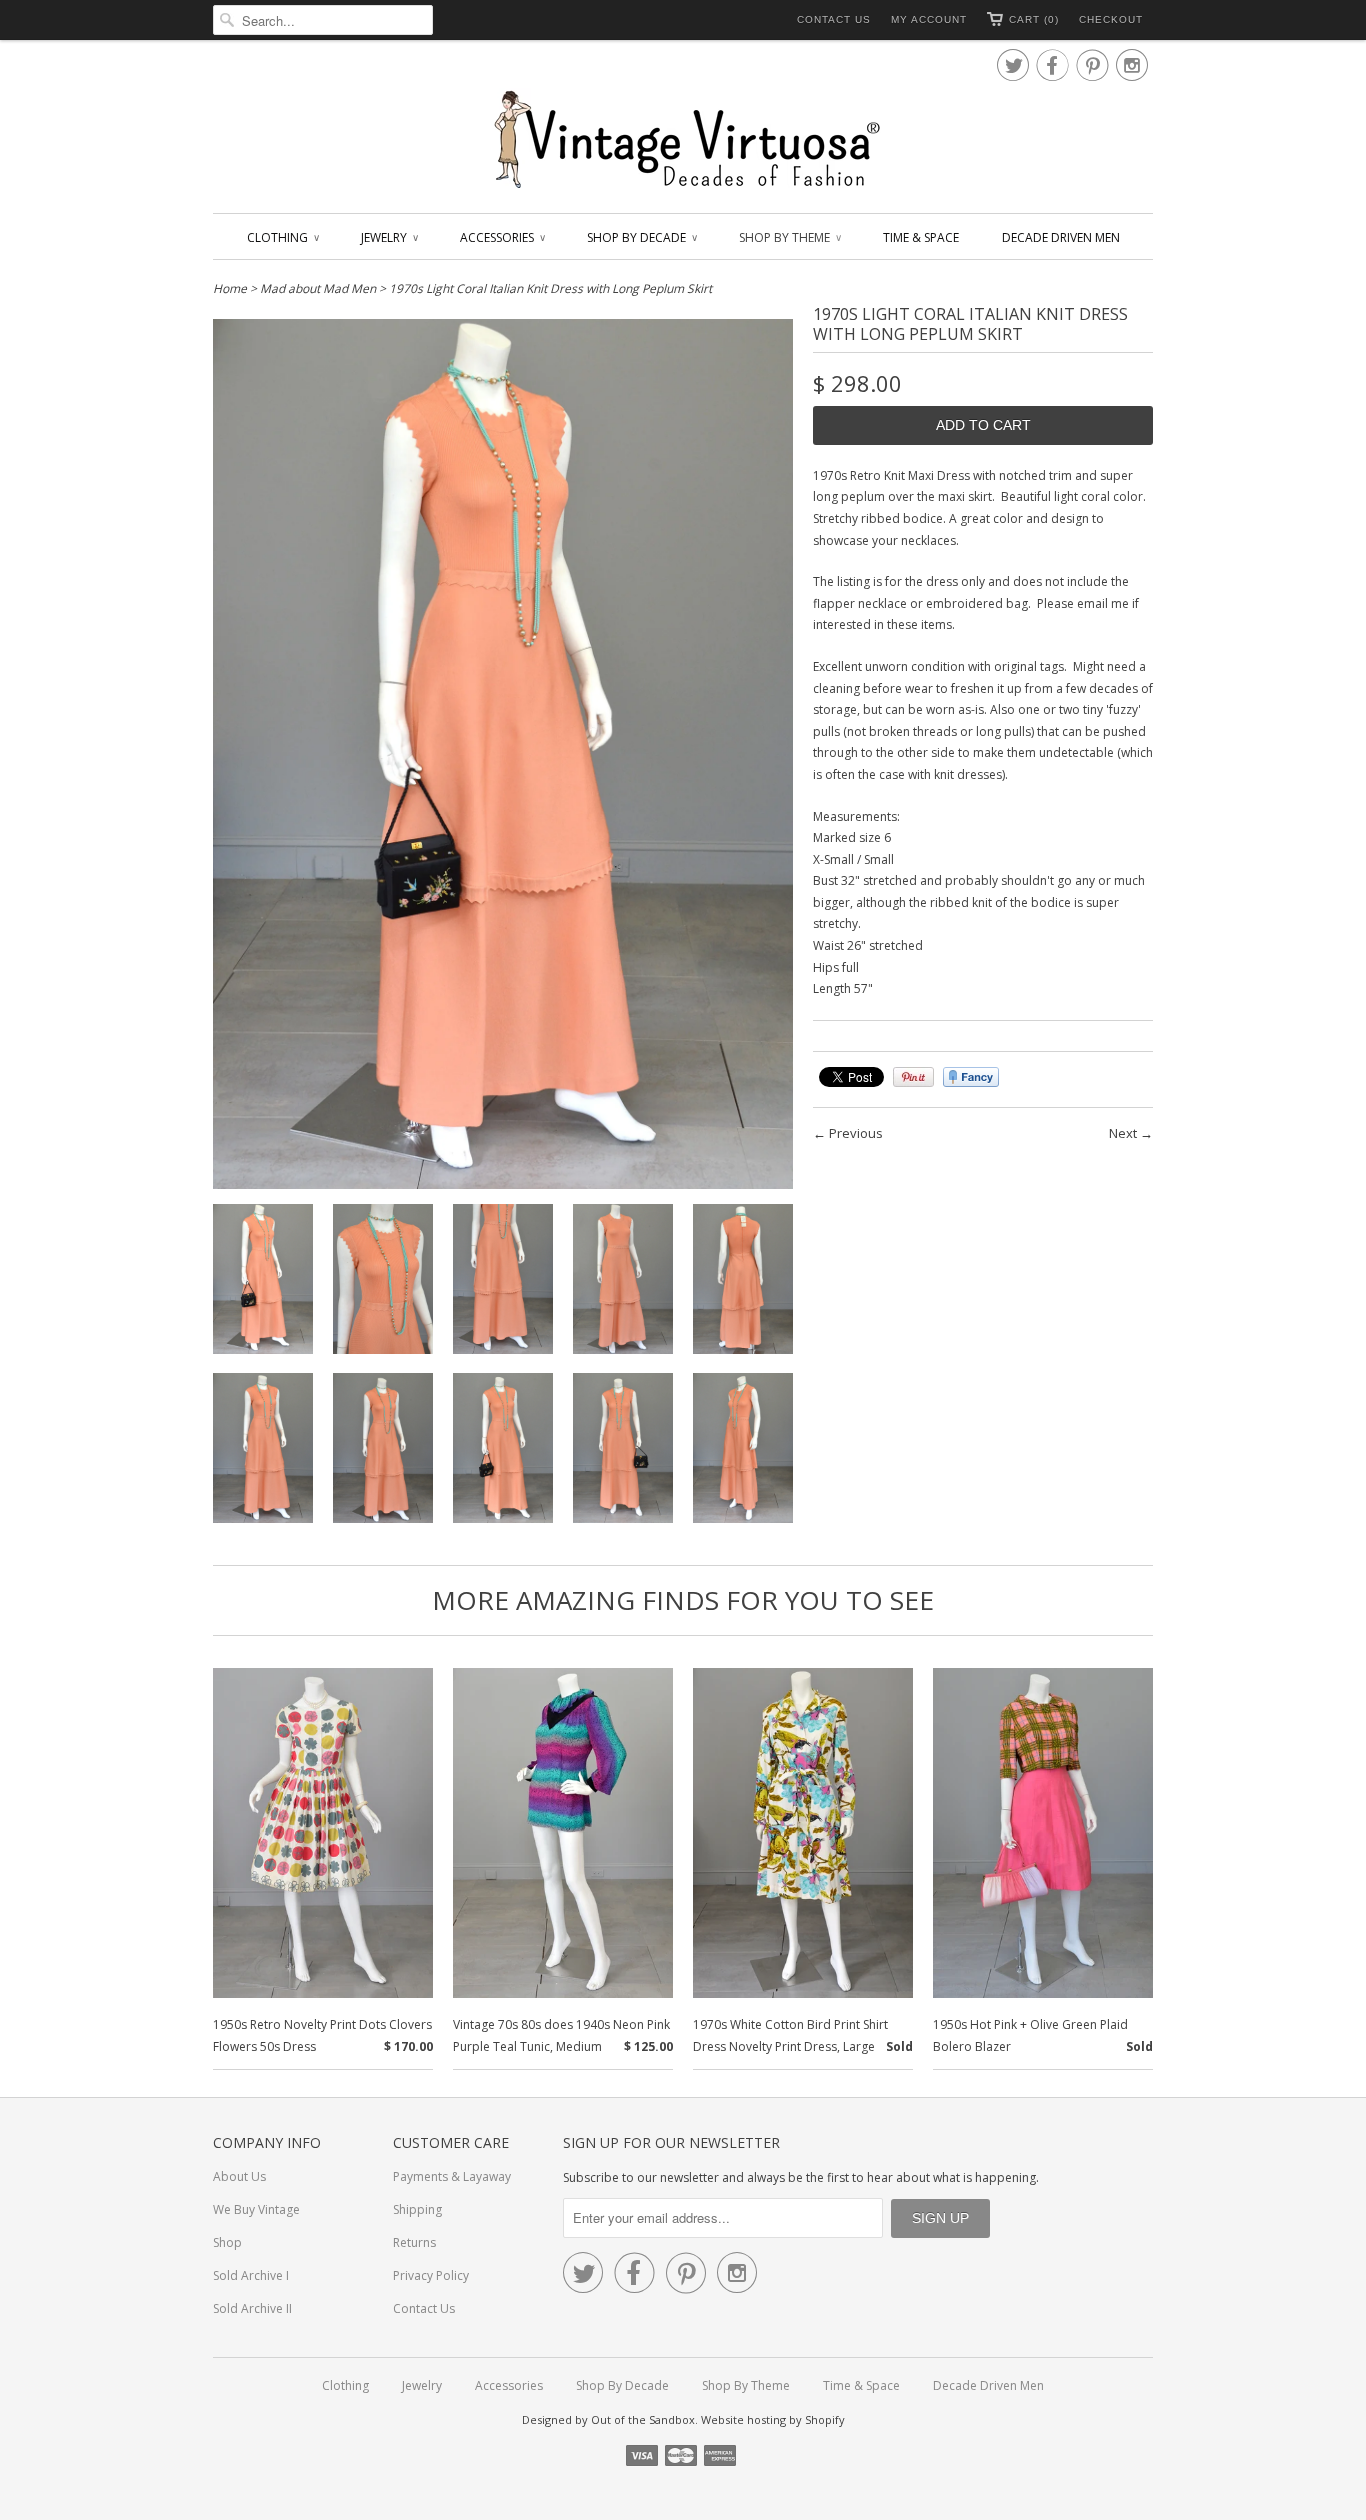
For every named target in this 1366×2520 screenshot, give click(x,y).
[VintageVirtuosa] (683, 140)
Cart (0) (1034, 19)
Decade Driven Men (1061, 237)
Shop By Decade (641, 237)
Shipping (417, 2209)
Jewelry (389, 237)
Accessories (502, 237)
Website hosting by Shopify (773, 2419)
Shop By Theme (789, 237)
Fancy (971, 1077)
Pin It (913, 1077)
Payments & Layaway (452, 2176)
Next (1123, 1133)
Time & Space (921, 237)
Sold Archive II (252, 2308)
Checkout (1111, 19)
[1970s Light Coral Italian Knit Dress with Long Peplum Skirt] (263, 1282)
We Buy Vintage (256, 2209)
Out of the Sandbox (643, 2419)
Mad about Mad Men (318, 288)
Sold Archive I (251, 2275)
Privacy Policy (431, 2275)
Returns (414, 2242)
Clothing (282, 237)
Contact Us (834, 19)
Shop (227, 2242)
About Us (239, 2176)
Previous (856, 1133)
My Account (929, 19)
